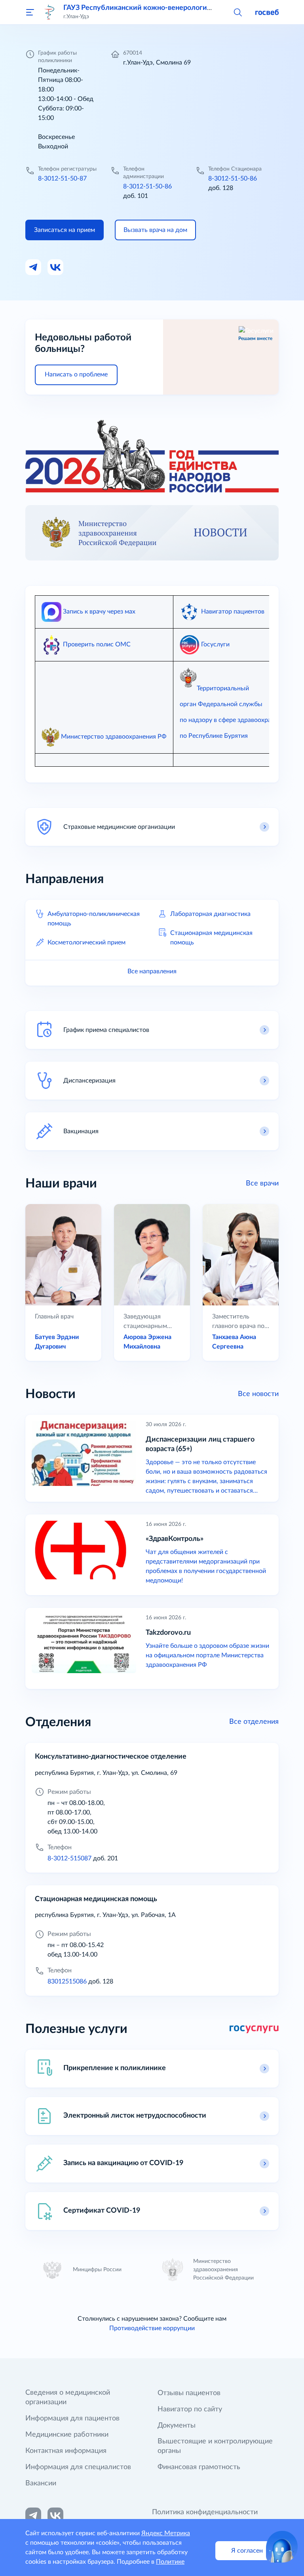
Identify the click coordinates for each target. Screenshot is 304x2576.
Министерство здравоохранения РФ (114, 737)
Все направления (152, 971)
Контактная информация (66, 2451)
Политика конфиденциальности (205, 2512)
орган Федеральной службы (221, 704)
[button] (237, 12)
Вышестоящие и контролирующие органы (215, 2446)
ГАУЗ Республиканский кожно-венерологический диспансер (165, 8)
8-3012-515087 (69, 1858)
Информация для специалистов (78, 2467)
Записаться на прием (65, 230)
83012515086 (67, 1981)
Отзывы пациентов (189, 2393)
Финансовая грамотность (199, 2467)
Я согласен (247, 2551)
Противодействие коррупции (152, 2328)
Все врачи (262, 1184)
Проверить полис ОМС (97, 644)
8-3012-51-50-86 (147, 186)
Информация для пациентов (72, 2418)
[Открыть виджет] (282, 2547)
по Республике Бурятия (214, 736)
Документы (177, 2426)
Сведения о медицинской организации (68, 2397)
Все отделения (254, 1722)
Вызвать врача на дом (155, 230)
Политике (170, 2562)
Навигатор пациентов (233, 612)
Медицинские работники (67, 2435)
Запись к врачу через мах (98, 612)
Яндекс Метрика (166, 2533)
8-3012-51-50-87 (62, 179)
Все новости (258, 1394)
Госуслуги (215, 644)
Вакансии (41, 2483)
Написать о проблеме (76, 374)
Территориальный (223, 688)
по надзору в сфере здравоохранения (234, 720)
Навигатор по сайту (190, 2409)
